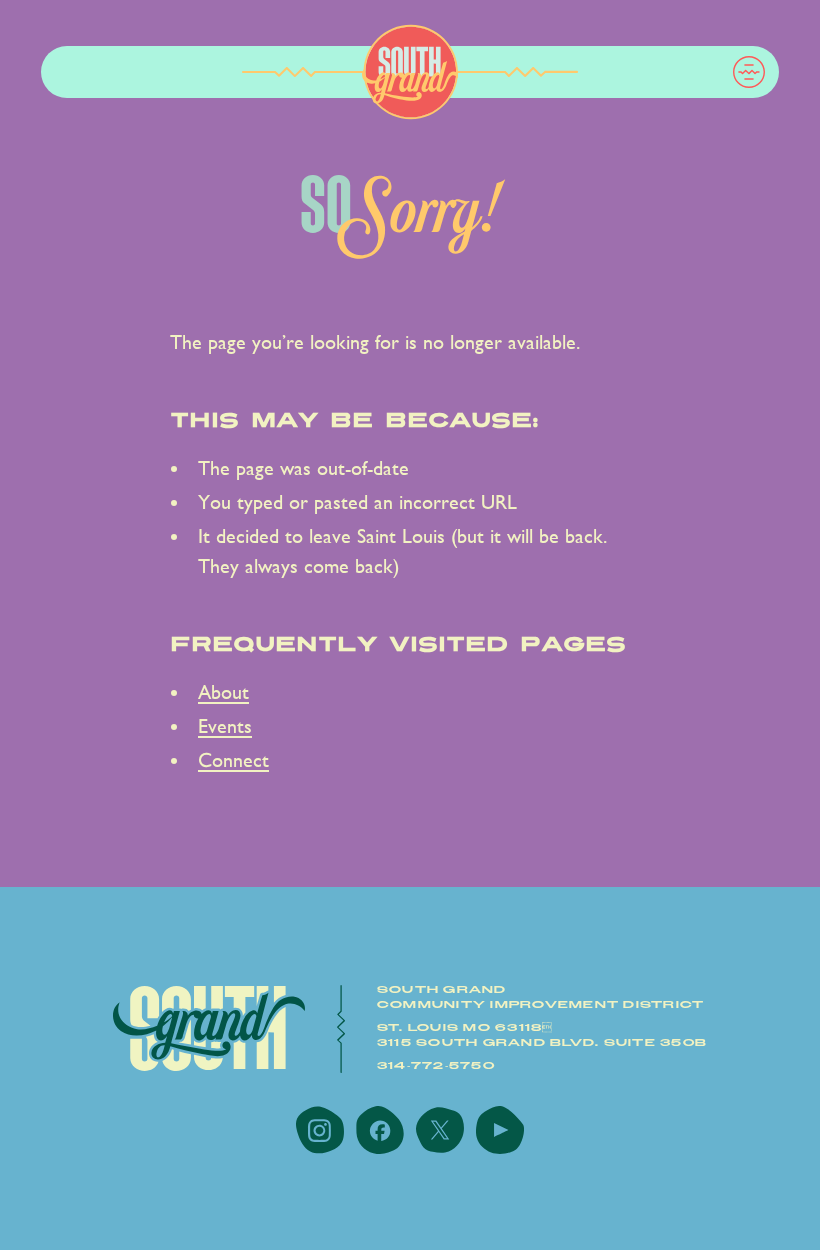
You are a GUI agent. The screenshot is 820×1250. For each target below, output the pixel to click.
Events (225, 726)
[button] (749, 72)
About (223, 692)
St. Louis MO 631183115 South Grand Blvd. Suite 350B (542, 1035)
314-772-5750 (436, 1066)
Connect (233, 760)
